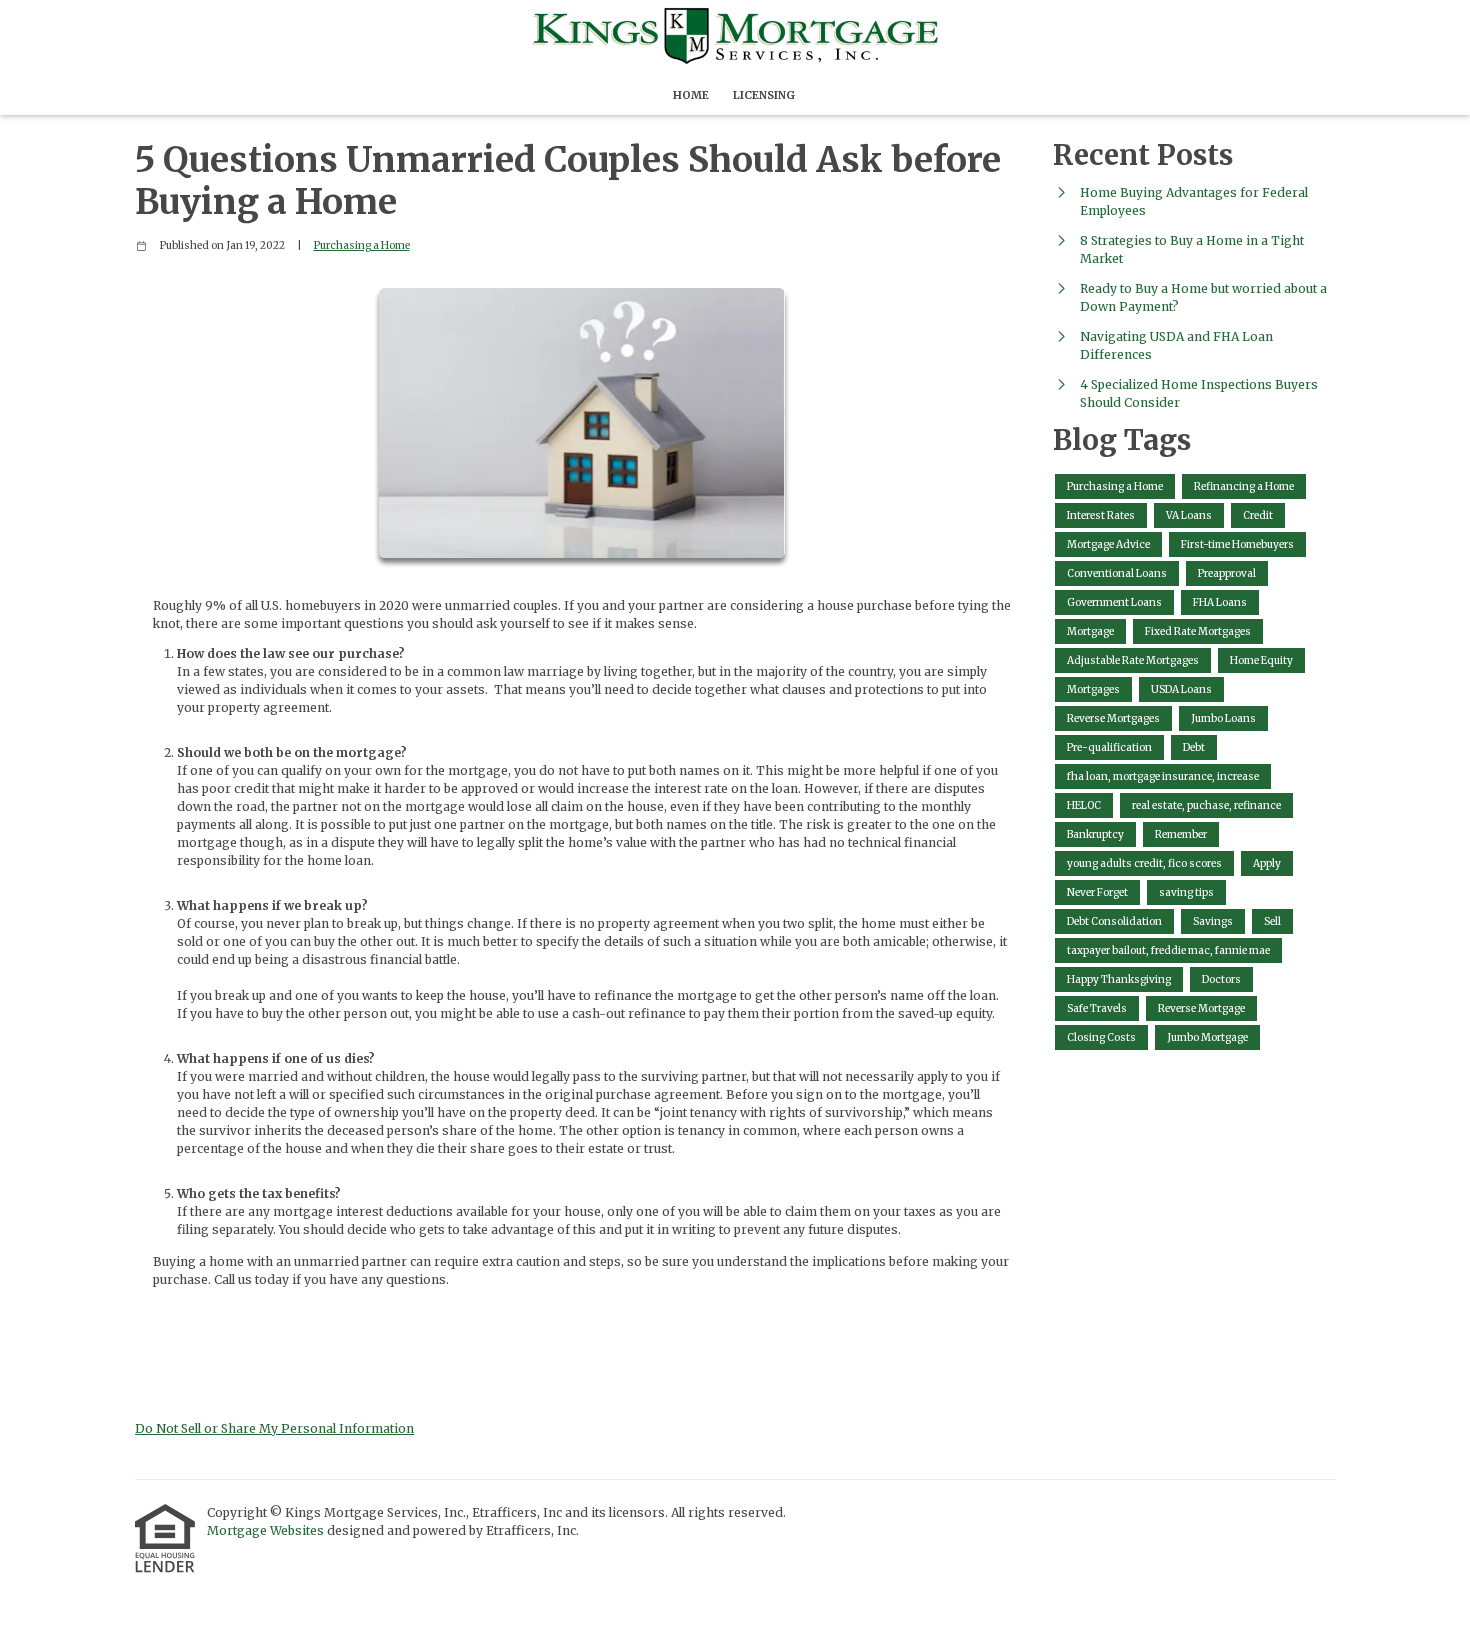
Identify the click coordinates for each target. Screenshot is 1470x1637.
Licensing (764, 95)
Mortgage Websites (267, 1530)
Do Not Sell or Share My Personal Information (274, 1428)
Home (691, 95)
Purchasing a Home (362, 245)
